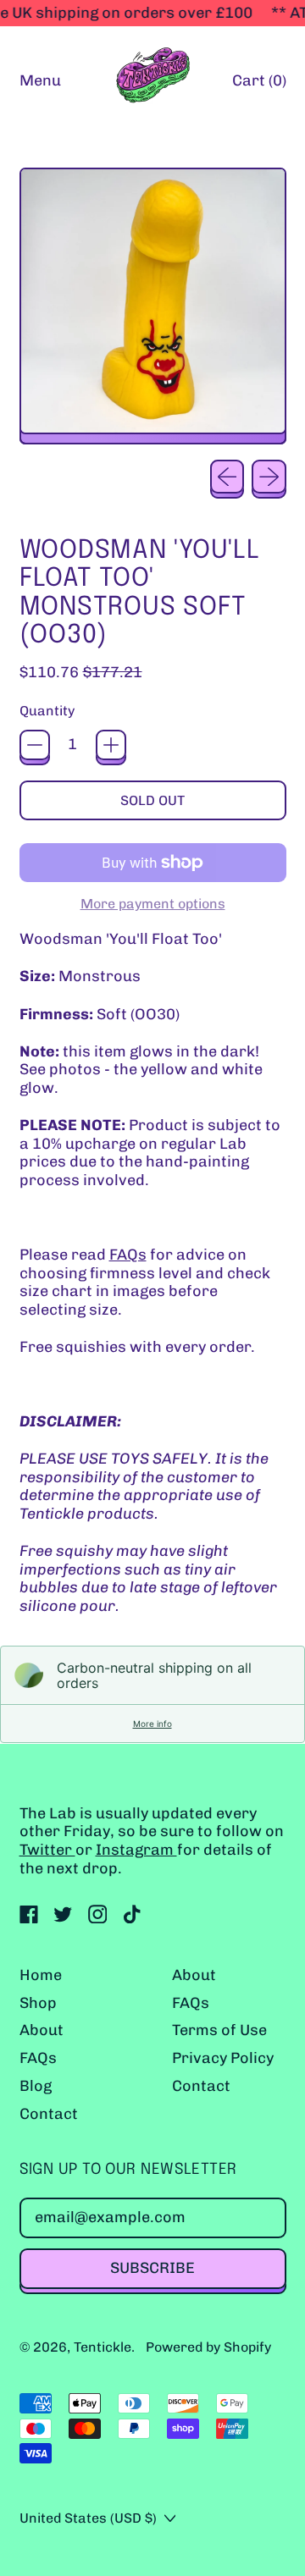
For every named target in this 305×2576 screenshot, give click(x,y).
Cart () (259, 85)
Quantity (47, 711)
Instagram (136, 1850)
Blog (36, 2086)
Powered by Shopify (208, 2347)
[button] (153, 306)
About (42, 2030)
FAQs (128, 1255)
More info (152, 1724)
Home (41, 1975)
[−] (35, 745)
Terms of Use (219, 2030)
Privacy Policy (223, 2058)
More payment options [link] (153, 904)
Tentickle (103, 2347)
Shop (38, 2003)
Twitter (47, 1850)
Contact (49, 2114)
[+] (111, 745)
